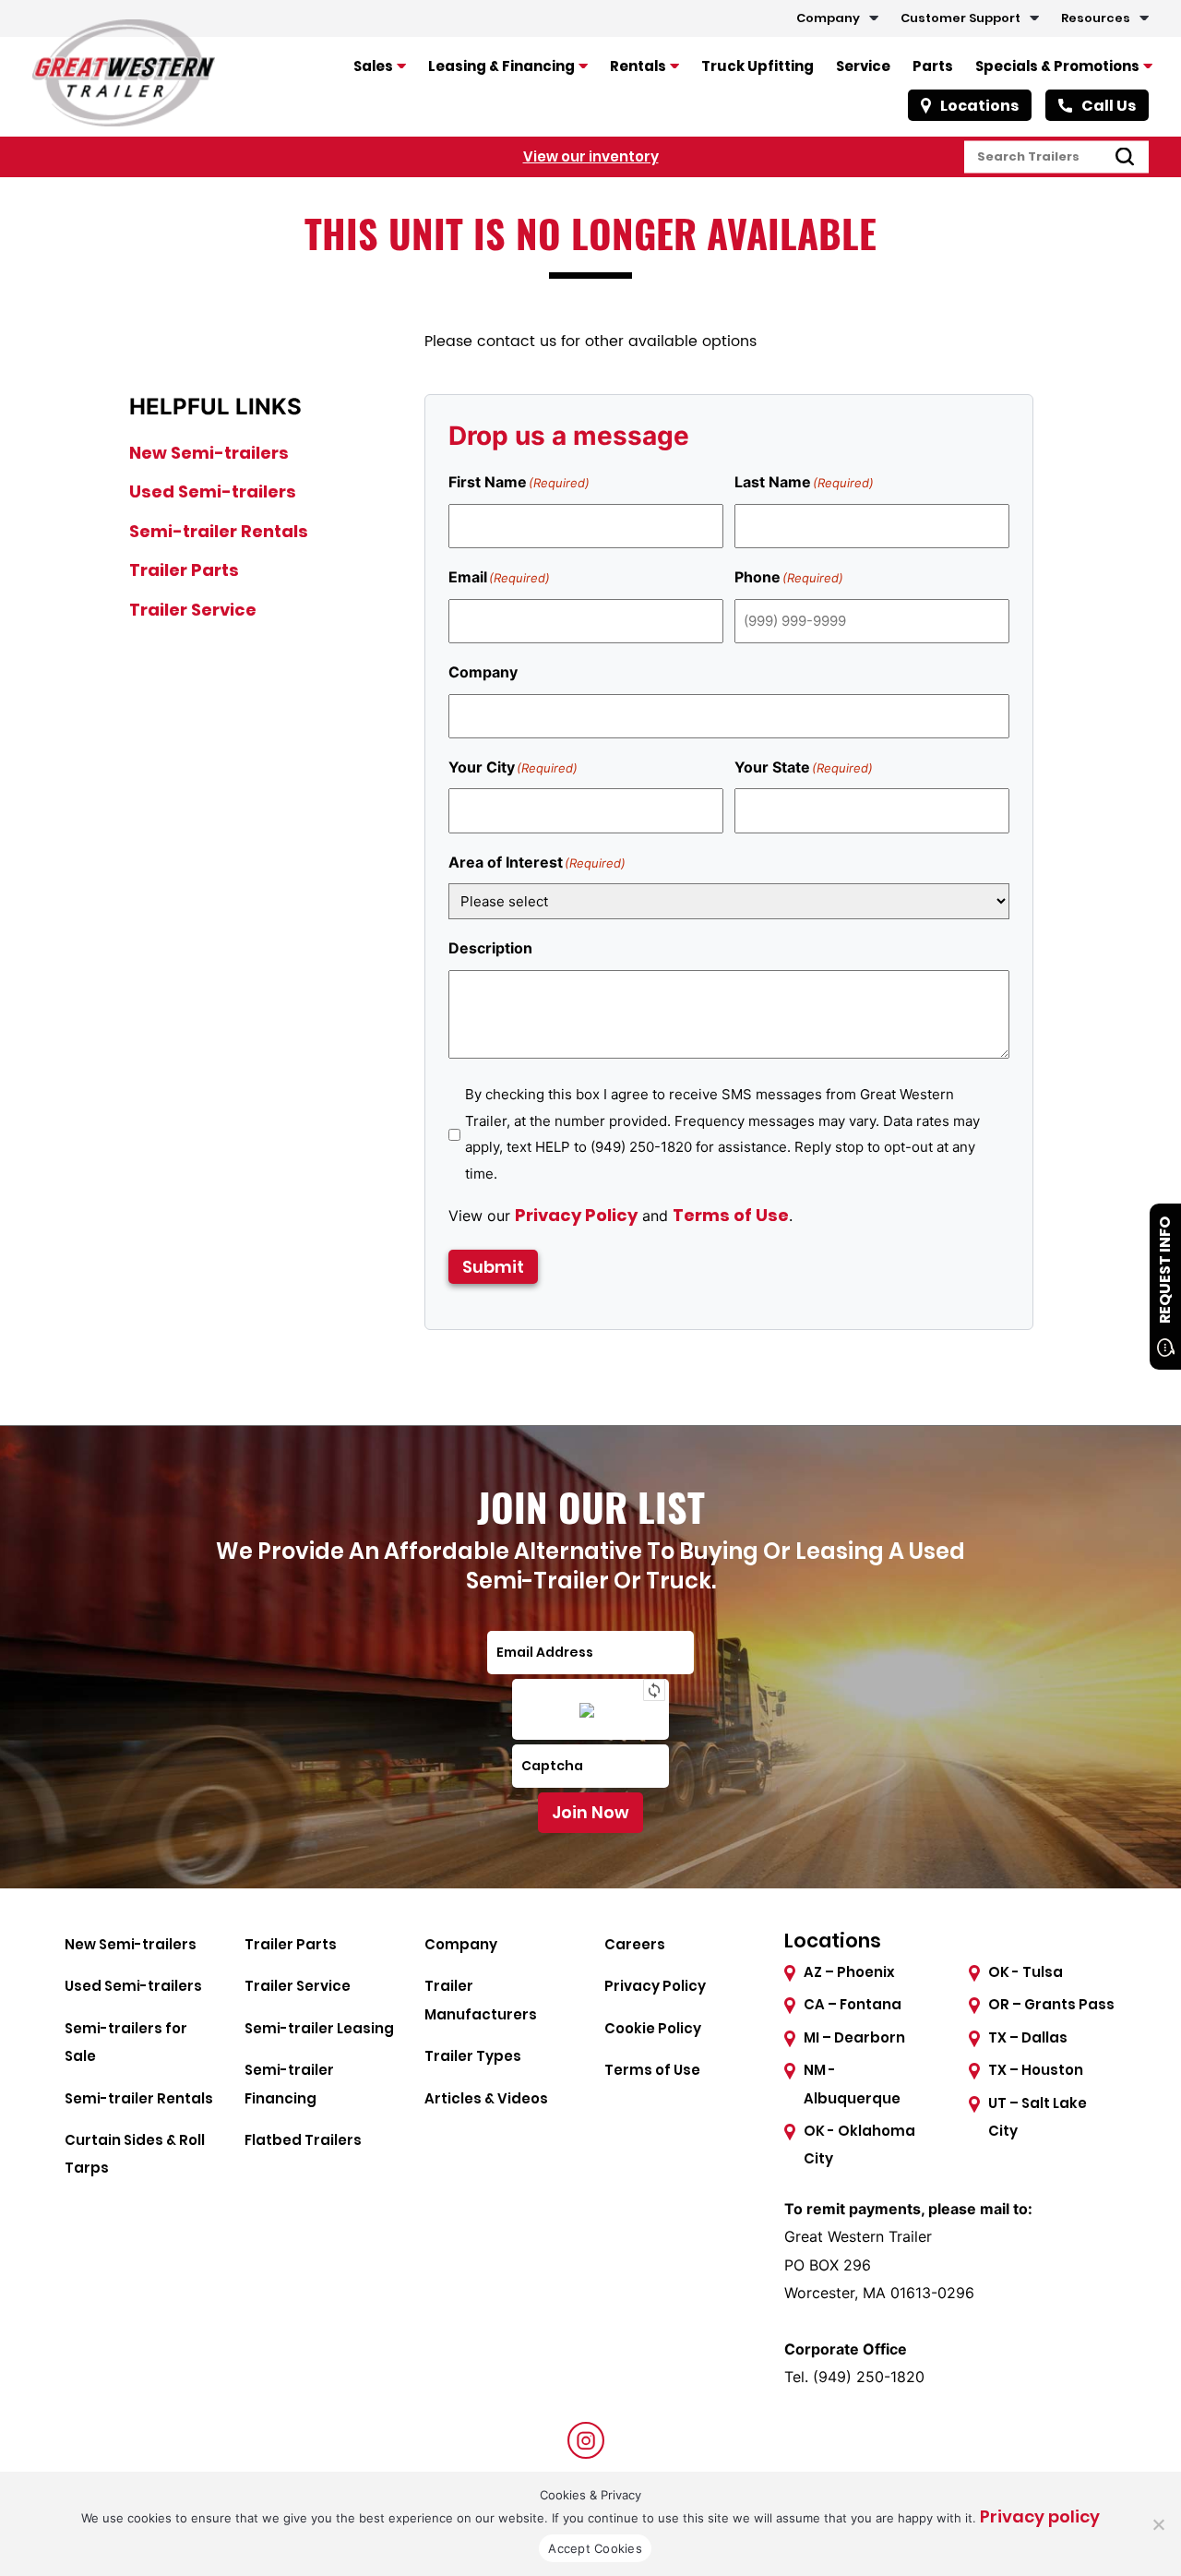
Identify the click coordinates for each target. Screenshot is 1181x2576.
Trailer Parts (184, 570)
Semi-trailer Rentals (219, 531)
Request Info (1165, 1270)
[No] (1158, 2524)
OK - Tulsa (1026, 1972)
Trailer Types (473, 2056)
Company (828, 18)
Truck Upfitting (758, 66)
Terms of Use (731, 1215)
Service (863, 66)
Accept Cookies (595, 2548)
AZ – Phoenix (849, 1972)
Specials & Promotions (1057, 66)
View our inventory (591, 156)
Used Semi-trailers (213, 491)
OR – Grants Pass (1051, 2004)
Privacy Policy (576, 1215)
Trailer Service (193, 610)
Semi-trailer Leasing (319, 2028)
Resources (1096, 18)
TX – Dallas (1028, 2037)
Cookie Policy (653, 2028)
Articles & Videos (486, 2098)
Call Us (1109, 106)
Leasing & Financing (501, 66)
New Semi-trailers (209, 453)
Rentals (638, 66)
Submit (493, 1267)
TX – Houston (1036, 2070)
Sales (373, 66)
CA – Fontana (853, 2004)
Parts (933, 66)
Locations (979, 106)
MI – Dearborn (854, 2037)
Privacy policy (1040, 2516)
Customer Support (960, 18)
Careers (635, 1944)
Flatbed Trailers (303, 2140)
